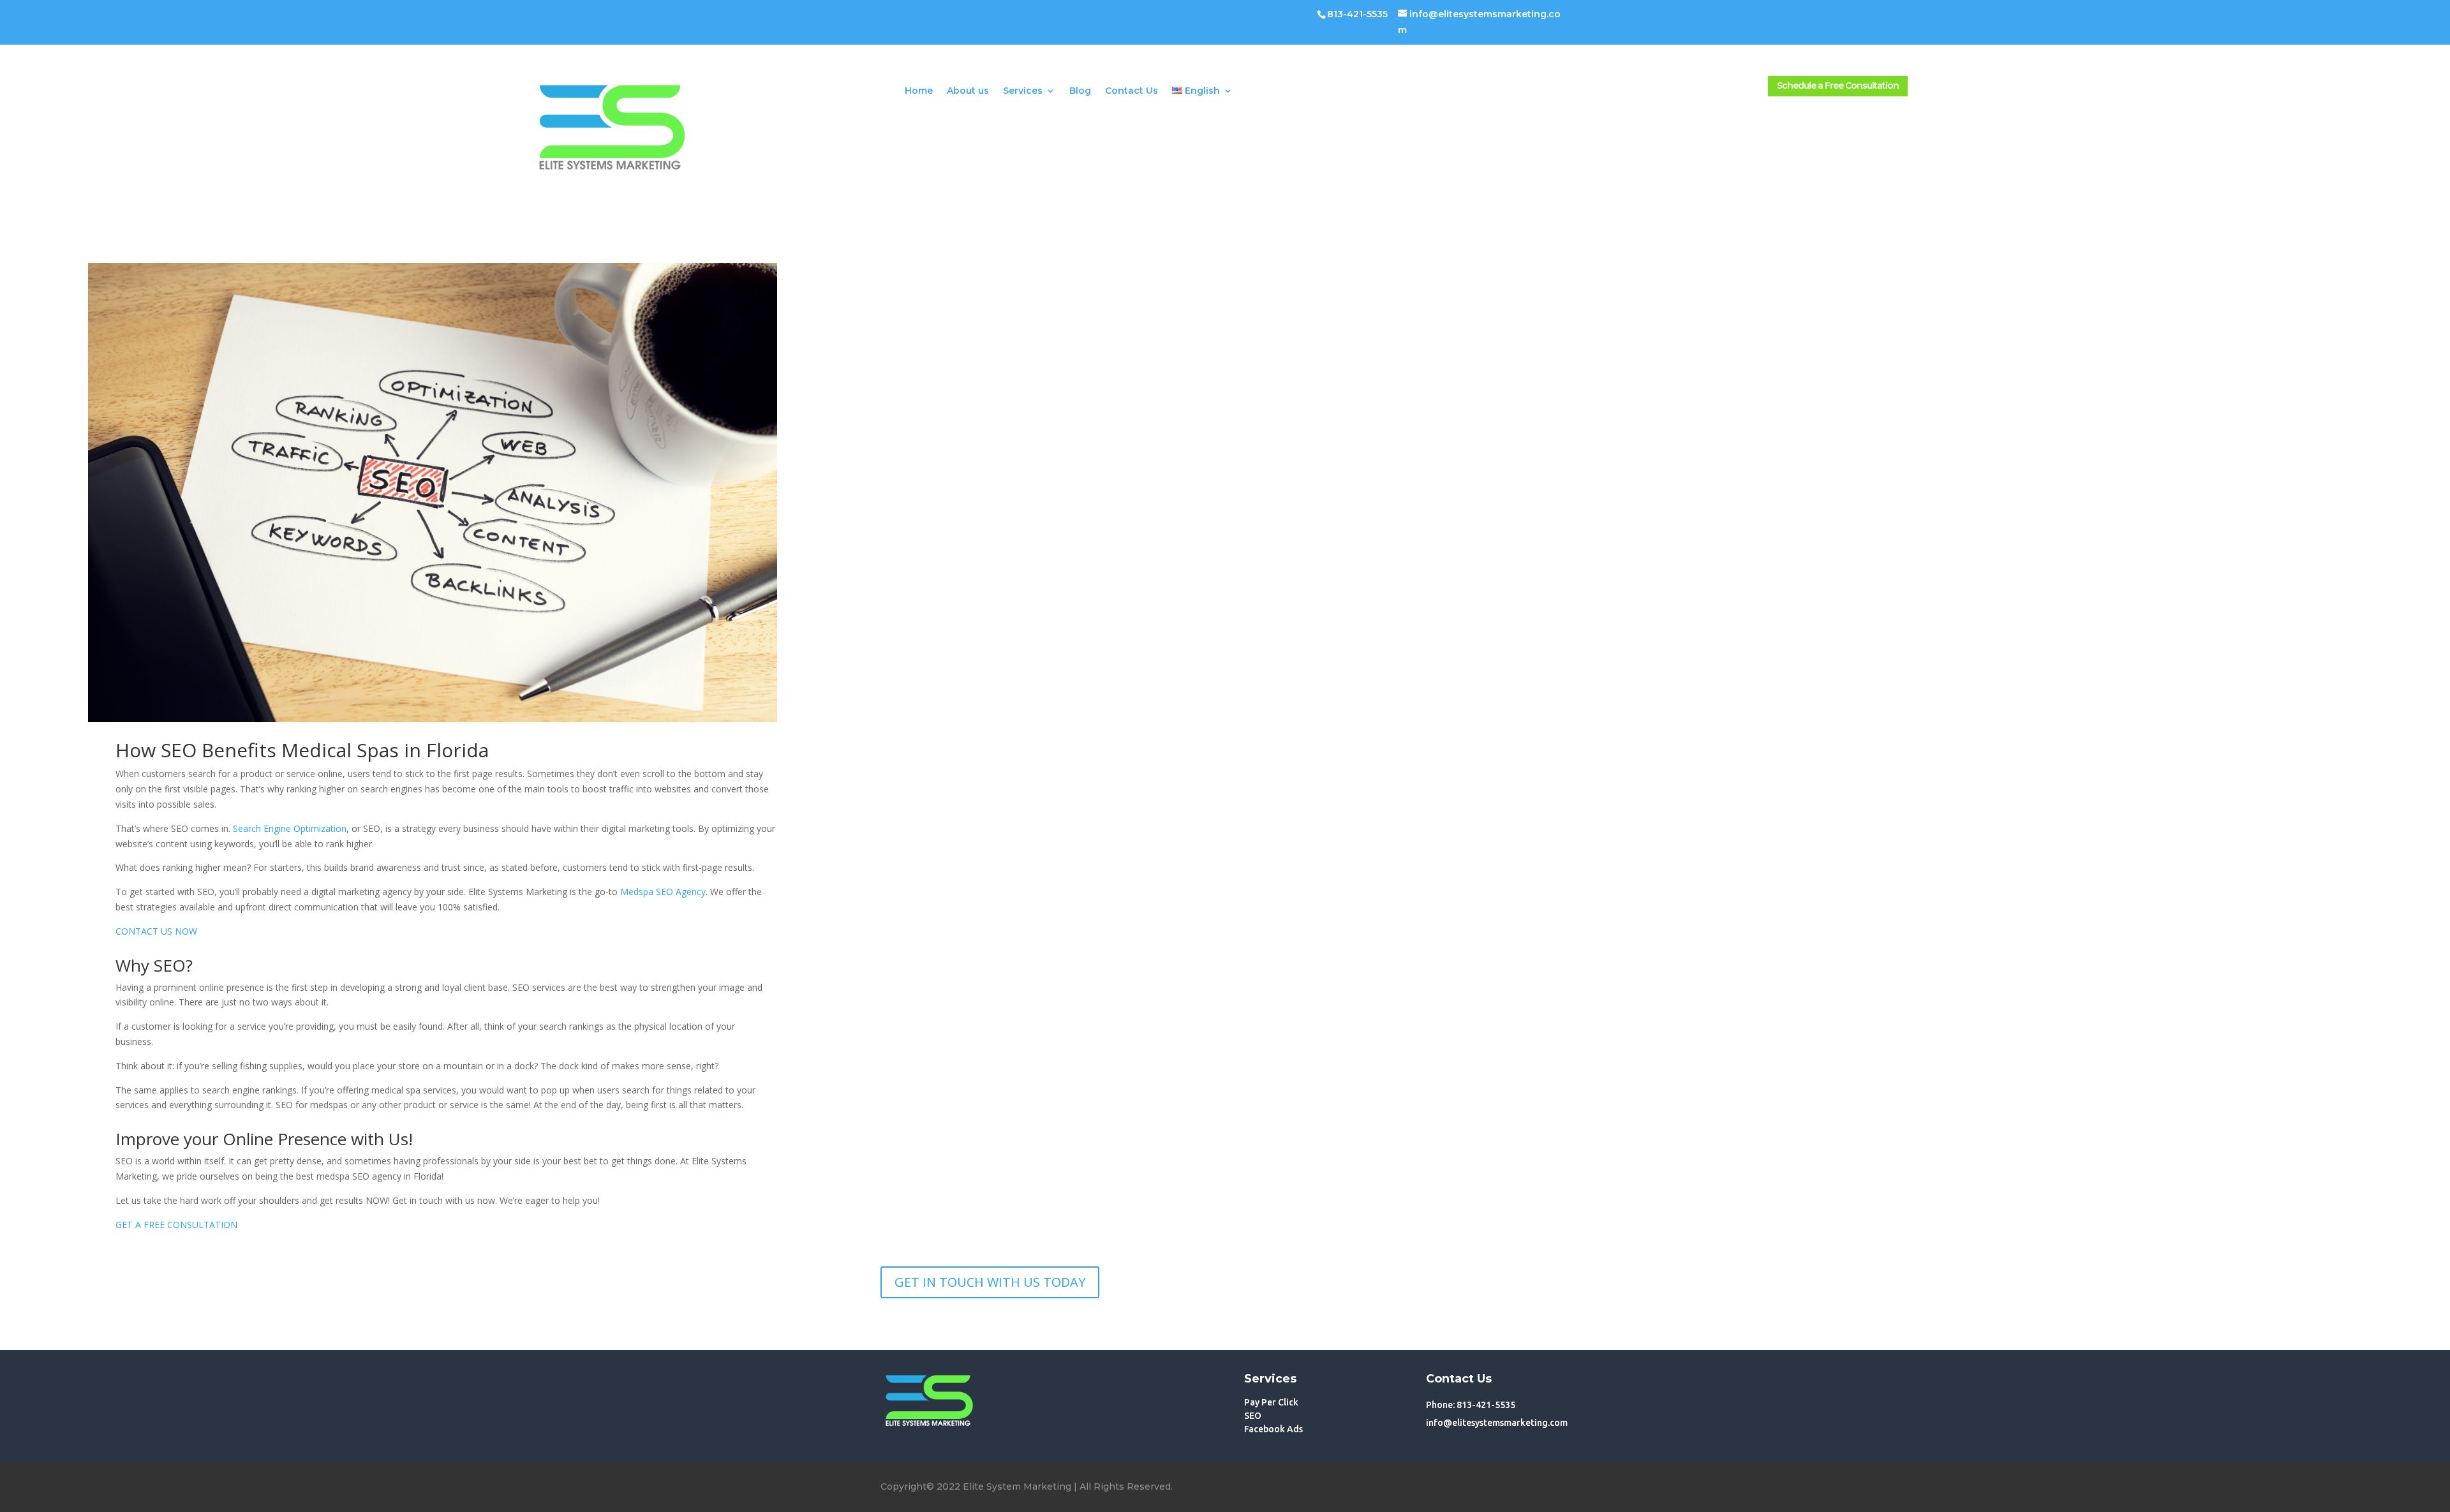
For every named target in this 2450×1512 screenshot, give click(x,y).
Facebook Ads (1273, 1429)
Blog (1080, 91)
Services (1023, 91)
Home (919, 91)
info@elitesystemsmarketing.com (1497, 1423)
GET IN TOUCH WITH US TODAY (990, 1282)
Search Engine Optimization (290, 828)
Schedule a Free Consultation (1838, 85)
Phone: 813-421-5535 (1471, 1405)
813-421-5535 (1357, 14)
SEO (1253, 1416)
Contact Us (1132, 91)
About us (968, 91)
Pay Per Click (1271, 1402)
